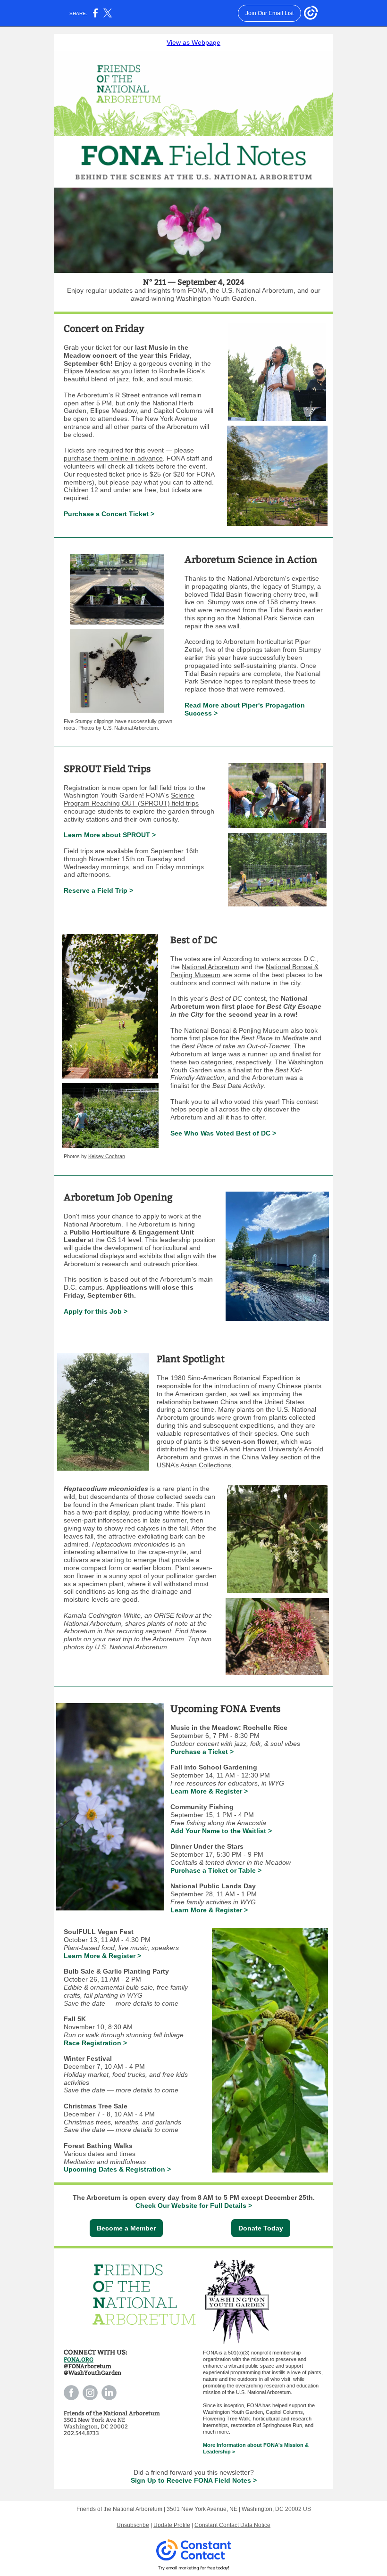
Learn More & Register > (209, 1791)
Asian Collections (206, 1465)
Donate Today (261, 2228)
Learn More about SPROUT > (110, 835)
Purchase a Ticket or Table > (216, 1870)
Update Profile (172, 2525)
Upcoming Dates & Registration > (117, 2169)
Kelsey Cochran (107, 1156)
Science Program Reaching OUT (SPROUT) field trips (131, 799)
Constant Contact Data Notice (232, 2525)
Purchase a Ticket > (202, 1752)
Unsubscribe (133, 2525)
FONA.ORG (79, 2360)
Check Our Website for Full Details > (194, 2206)
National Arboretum (210, 967)
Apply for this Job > (96, 1311)
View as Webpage (193, 42)
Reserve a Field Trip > (98, 890)
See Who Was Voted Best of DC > (223, 1133)
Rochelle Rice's (182, 371)
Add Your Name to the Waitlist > (221, 1831)
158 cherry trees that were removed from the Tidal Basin (250, 606)
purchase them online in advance (113, 458)
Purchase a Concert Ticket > (109, 514)
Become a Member (126, 2228)
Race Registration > (95, 2043)
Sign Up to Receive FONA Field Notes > (194, 2480)
